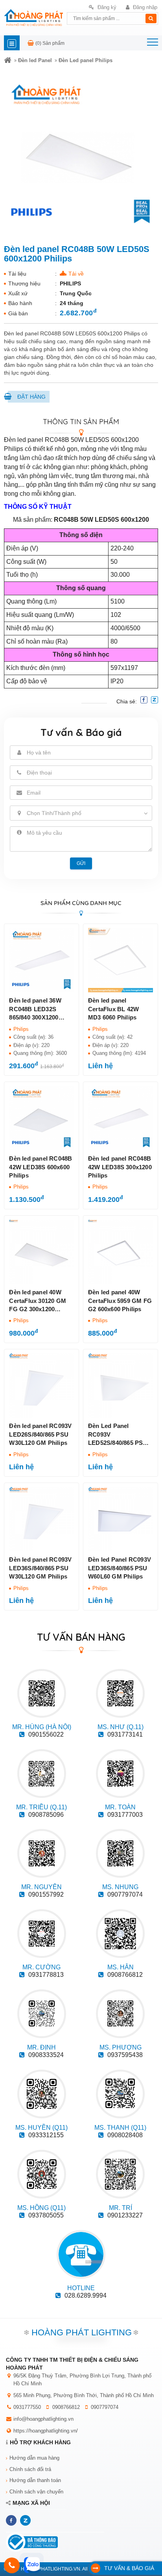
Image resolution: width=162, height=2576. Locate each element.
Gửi (81, 863)
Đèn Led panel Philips (86, 60)
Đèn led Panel (35, 60)
